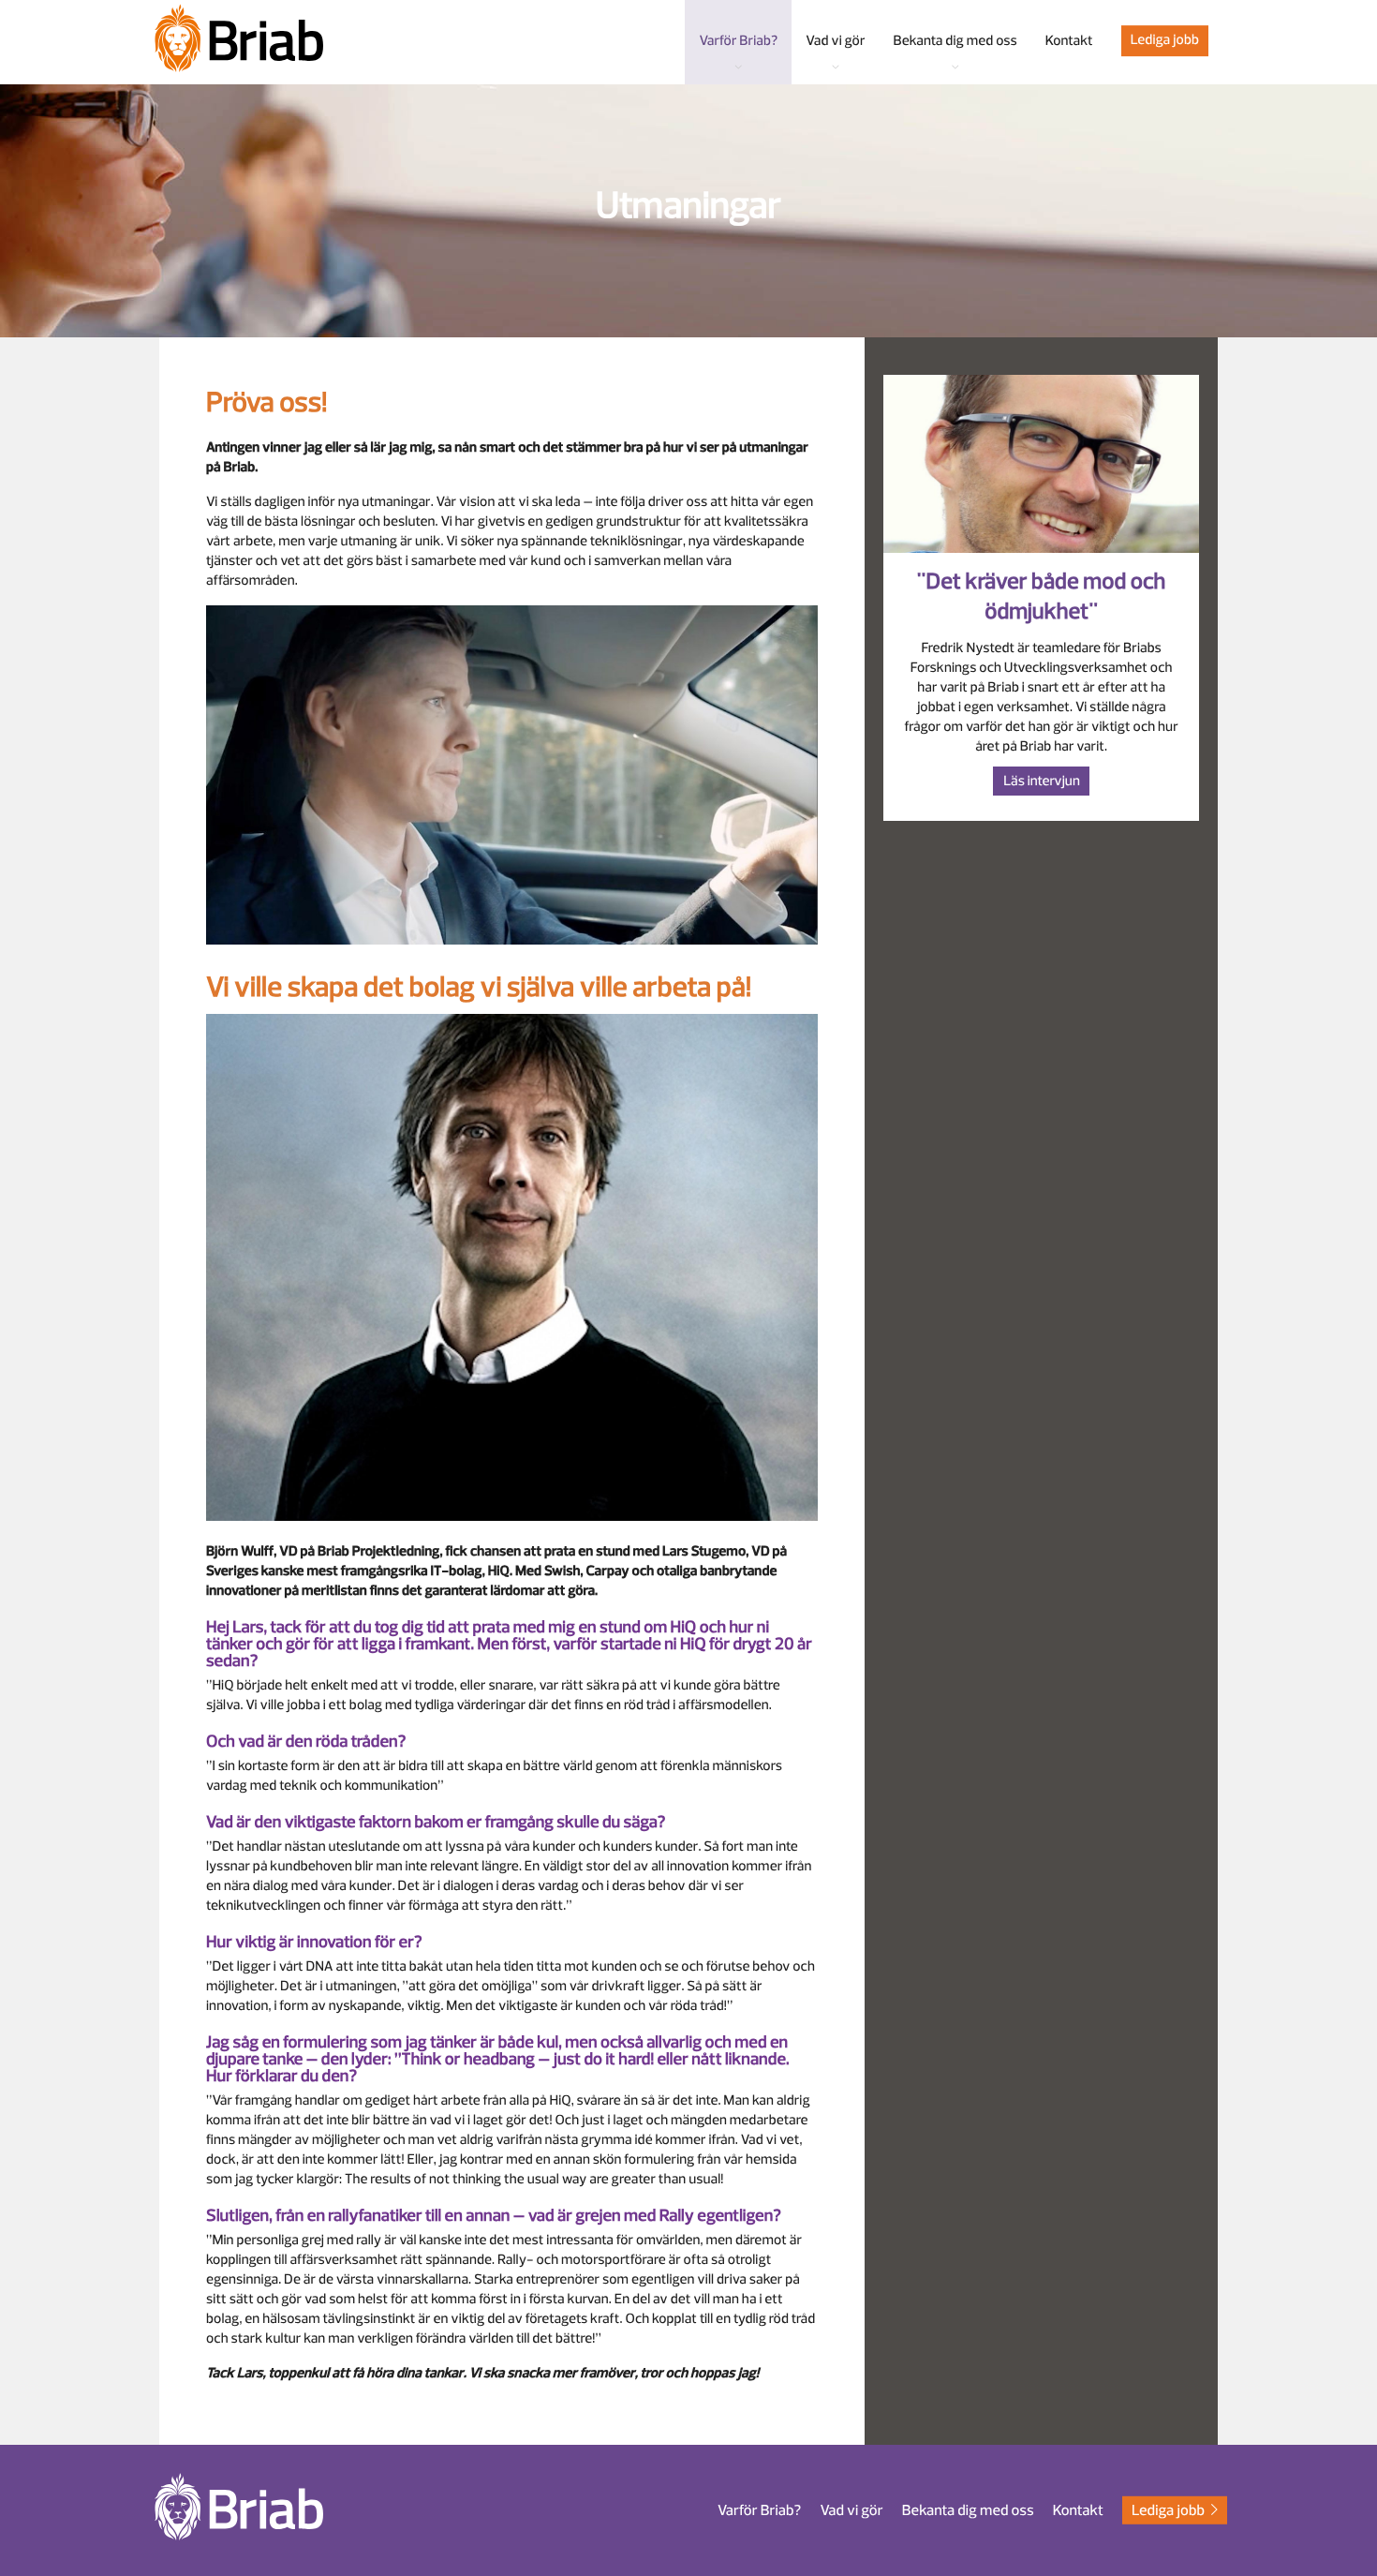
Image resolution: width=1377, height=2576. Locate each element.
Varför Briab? (759, 2510)
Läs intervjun (1042, 781)
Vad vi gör (851, 2510)
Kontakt (1078, 2510)
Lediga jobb (1165, 40)
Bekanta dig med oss (968, 2510)
